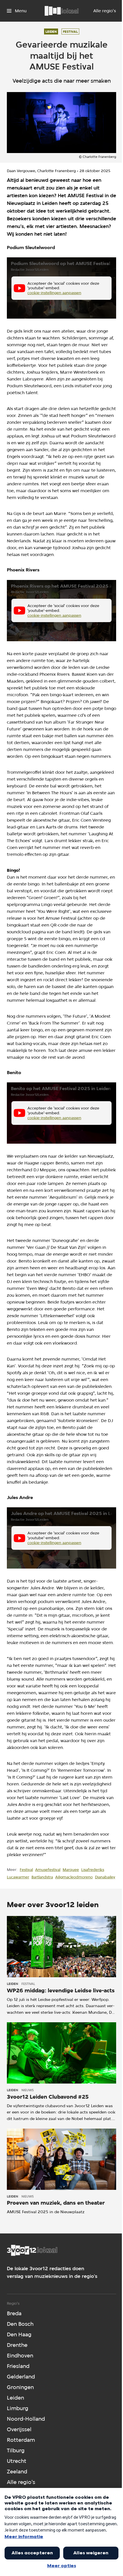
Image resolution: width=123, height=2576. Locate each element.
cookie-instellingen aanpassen (54, 293)
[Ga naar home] (61, 11)
